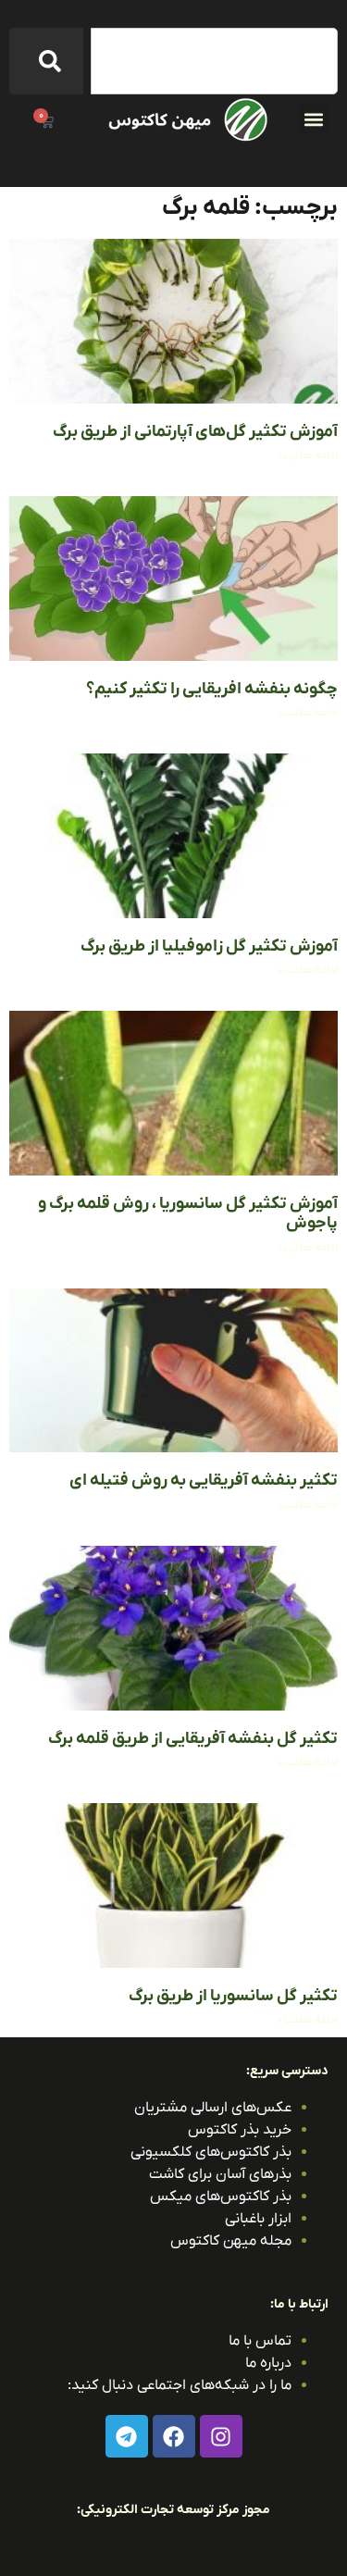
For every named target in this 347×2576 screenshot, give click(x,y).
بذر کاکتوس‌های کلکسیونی (211, 2152)
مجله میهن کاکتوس (231, 2241)
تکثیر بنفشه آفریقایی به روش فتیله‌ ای (204, 1481)
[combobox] (214, 61)
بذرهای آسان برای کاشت (220, 2174)
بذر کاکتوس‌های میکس (221, 2196)
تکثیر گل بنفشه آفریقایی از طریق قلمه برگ (193, 1739)
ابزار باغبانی (258, 2219)
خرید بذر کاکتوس (240, 2130)
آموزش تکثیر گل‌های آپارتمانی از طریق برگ (195, 432)
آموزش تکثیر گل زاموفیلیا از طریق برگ (209, 946)
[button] (313, 119)
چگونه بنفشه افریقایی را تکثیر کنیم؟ (212, 689)
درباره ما (268, 2363)
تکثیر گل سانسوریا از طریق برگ (233, 1996)
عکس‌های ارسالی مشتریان (213, 2108)
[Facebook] (174, 2436)
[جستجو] (46, 61)
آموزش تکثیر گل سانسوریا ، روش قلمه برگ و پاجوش (188, 1214)
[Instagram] (221, 2436)
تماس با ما (260, 2341)
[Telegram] (127, 2436)
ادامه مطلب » (308, 455)
